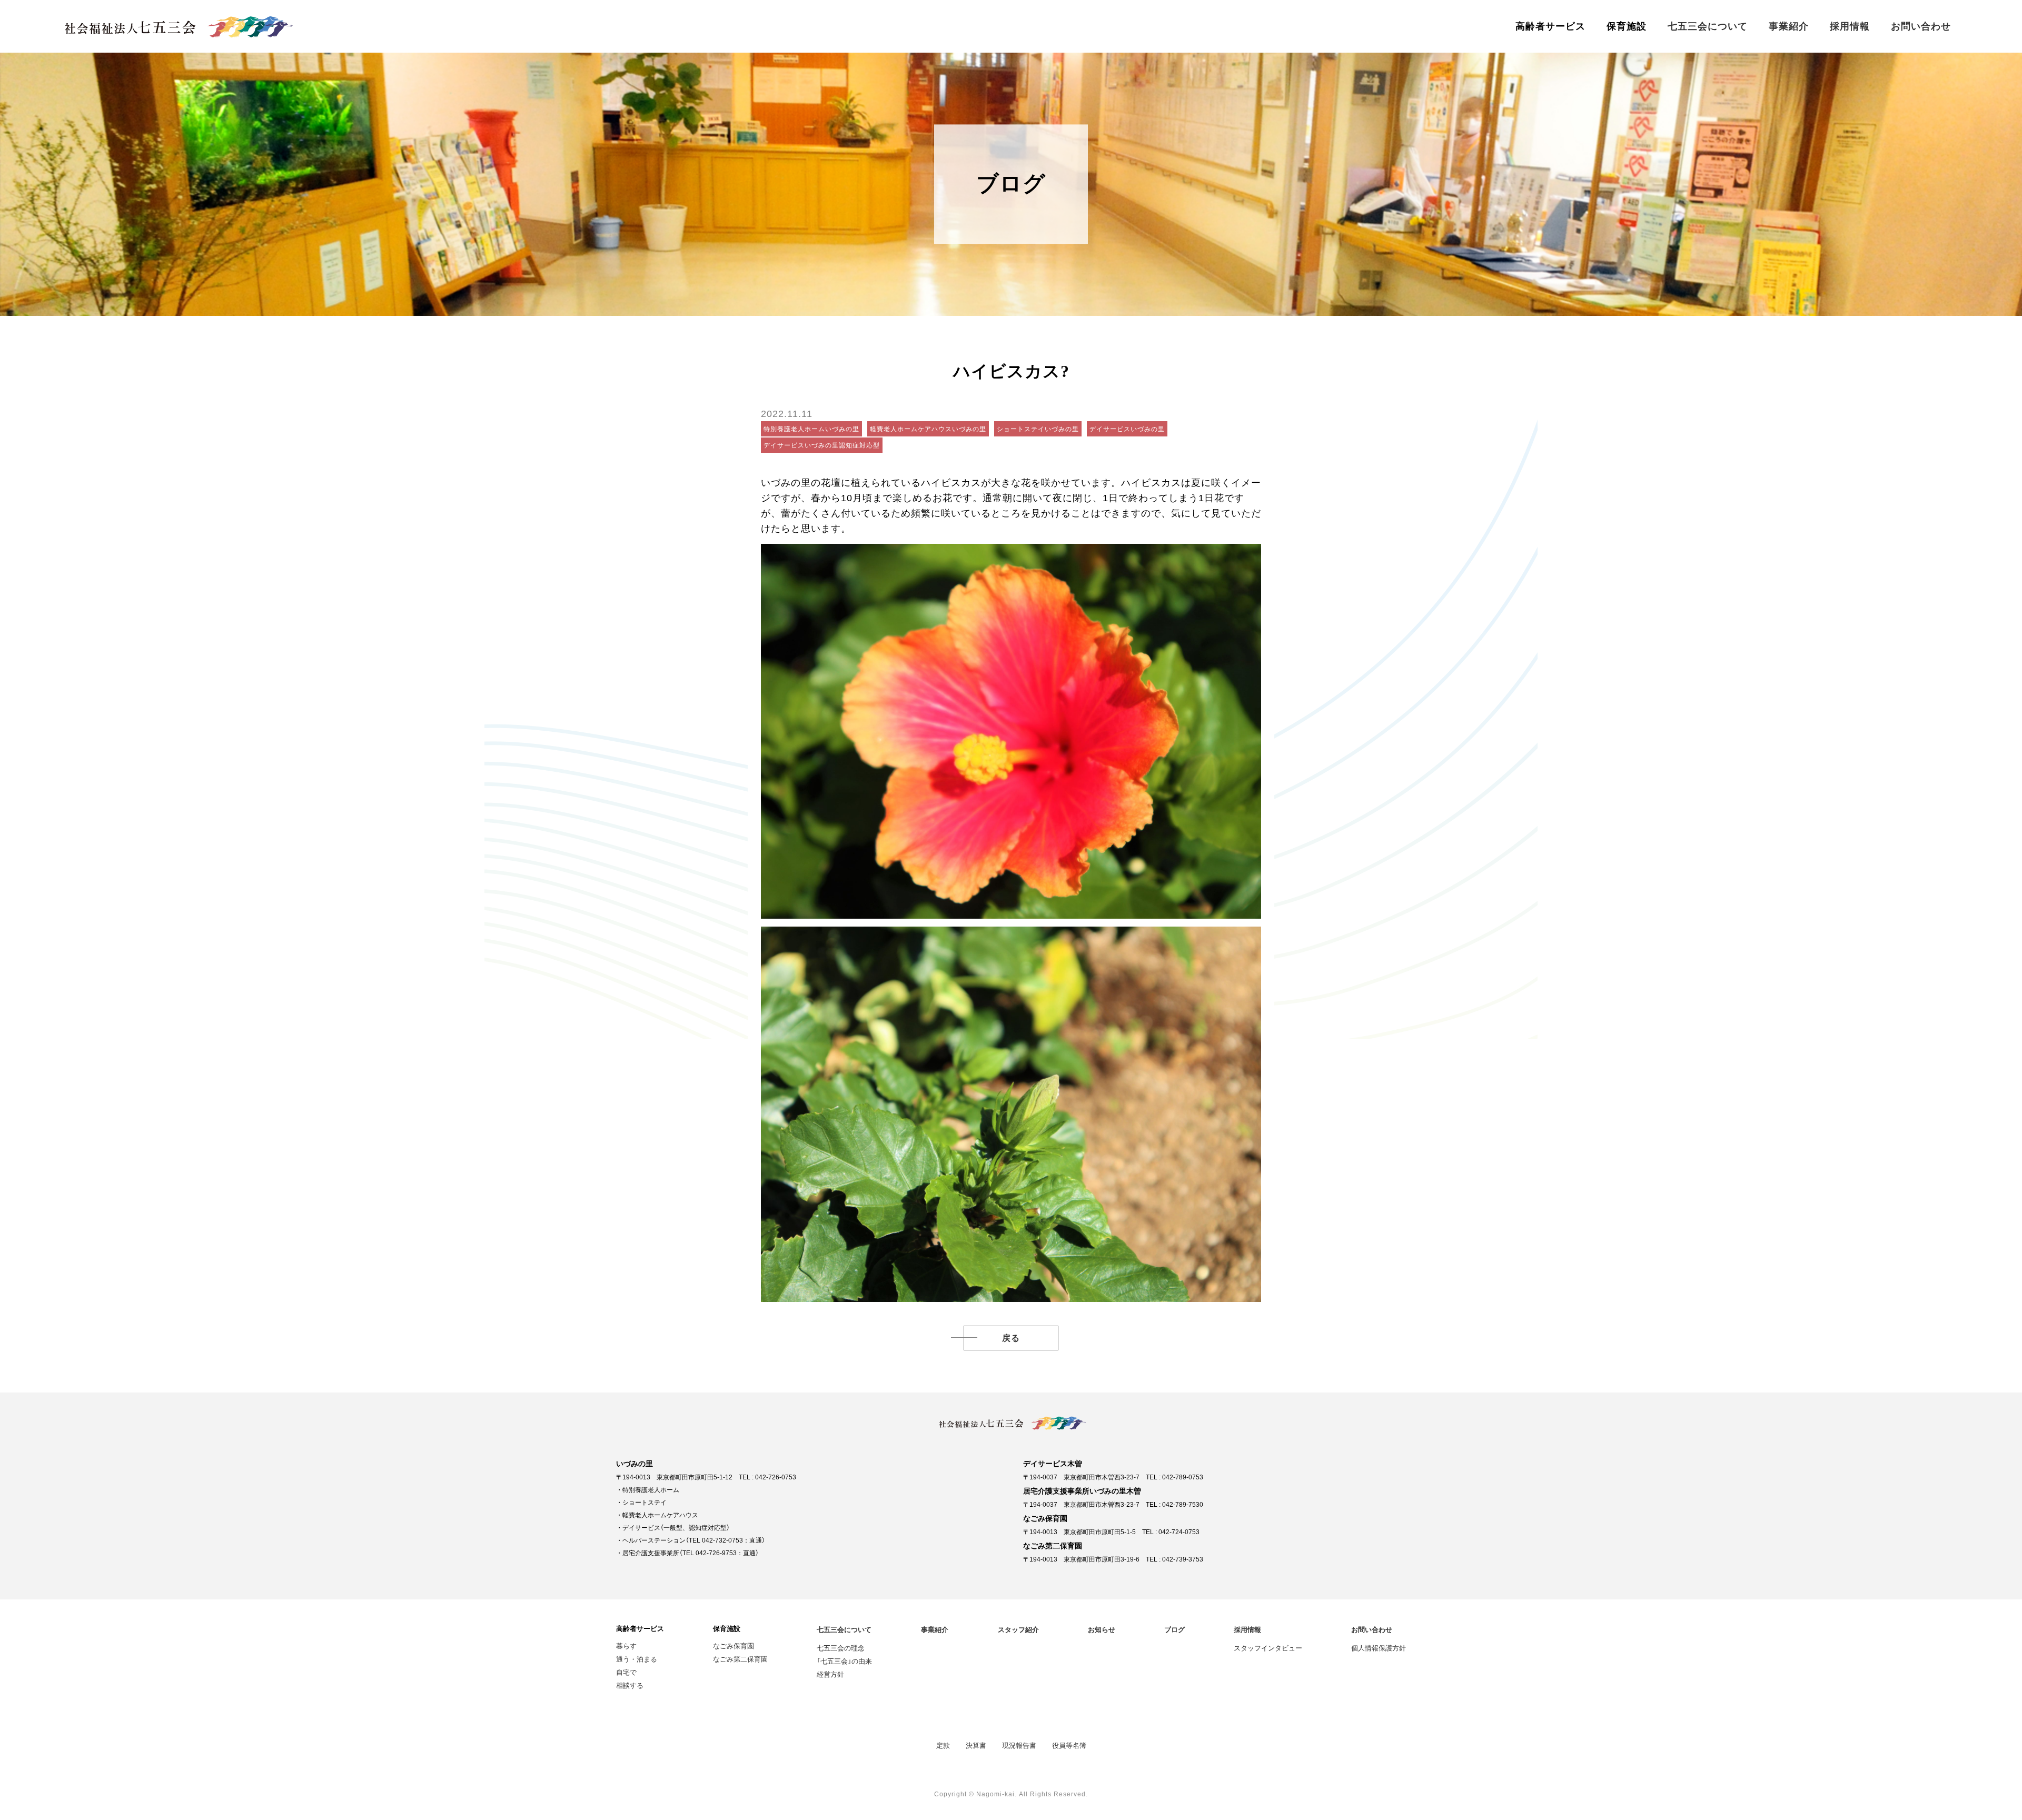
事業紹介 (1789, 26)
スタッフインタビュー (1268, 1648)
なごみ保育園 (734, 1645)
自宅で (626, 1672)
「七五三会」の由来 (844, 1661)
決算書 (976, 1745)
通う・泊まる (637, 1659)
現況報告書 (1019, 1745)
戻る (1011, 1338)
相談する (630, 1685)
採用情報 (1850, 26)
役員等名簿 (1069, 1745)
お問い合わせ (1921, 26)
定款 (943, 1745)
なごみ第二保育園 (740, 1659)
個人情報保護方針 (1379, 1648)
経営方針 (830, 1674)
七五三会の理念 (841, 1648)
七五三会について (1708, 26)
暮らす (626, 1645)
